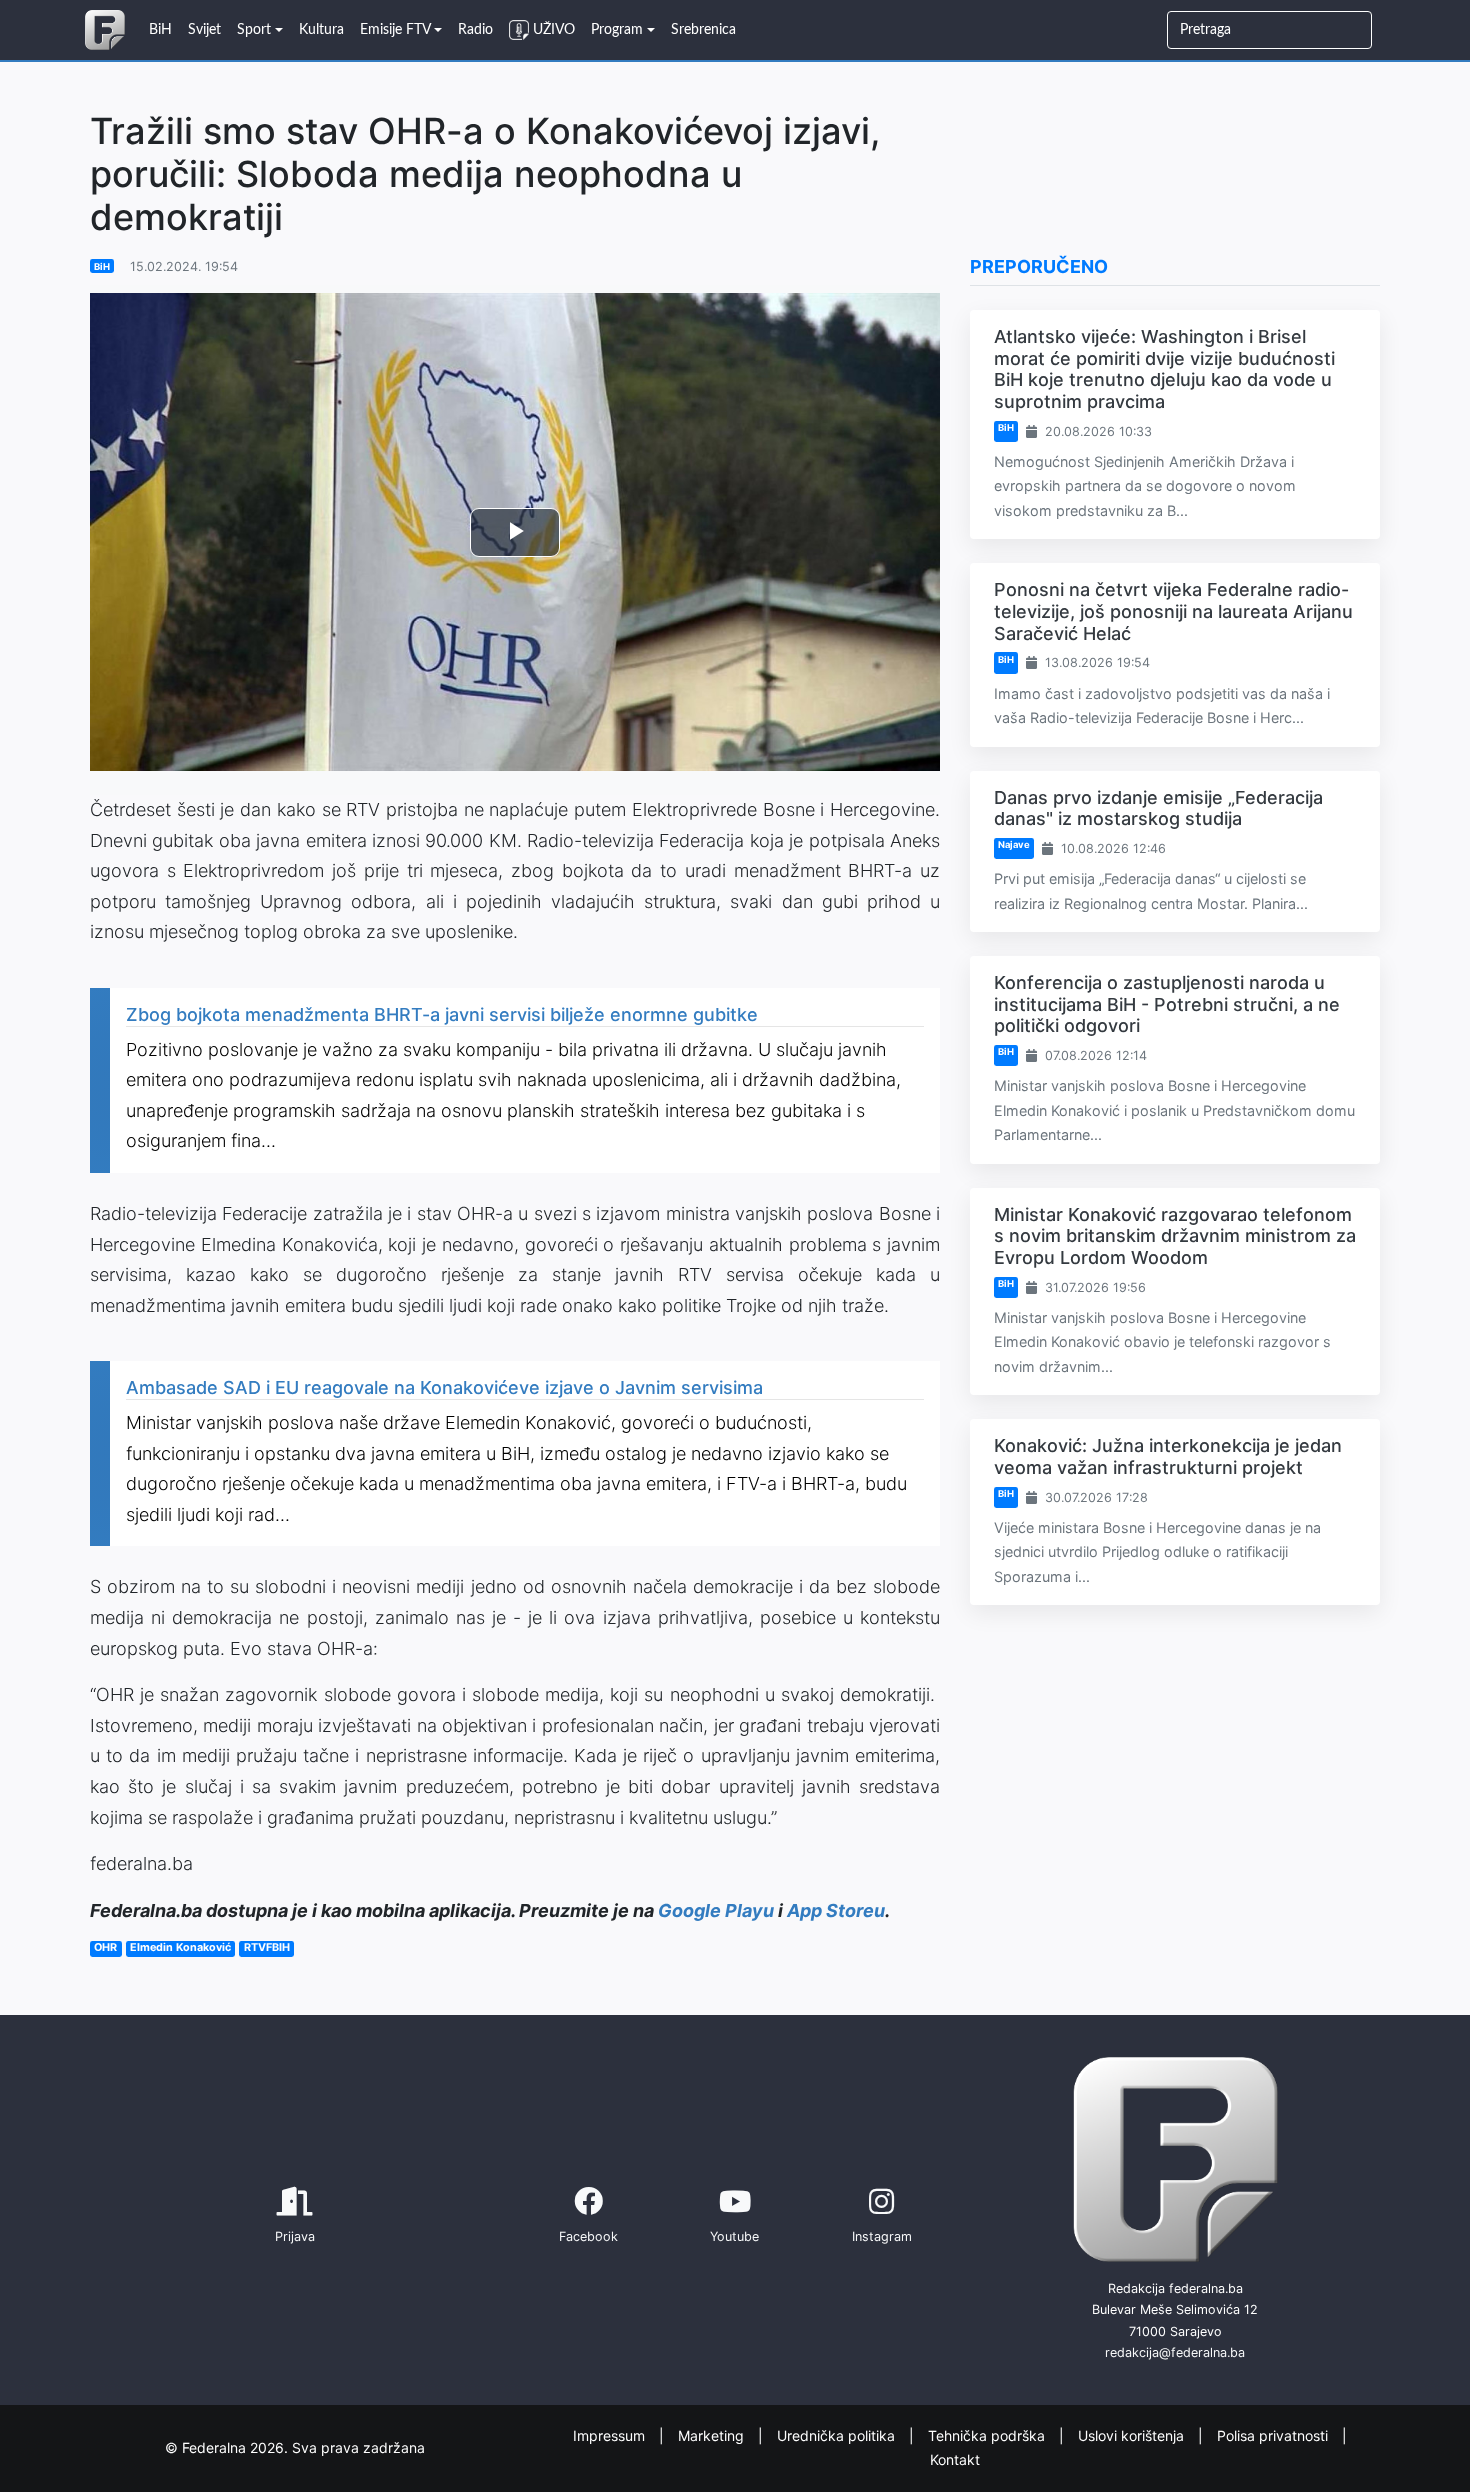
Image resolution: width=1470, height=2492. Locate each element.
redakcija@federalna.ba (1175, 2352)
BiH (102, 266)
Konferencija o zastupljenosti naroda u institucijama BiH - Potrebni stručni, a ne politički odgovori (1167, 1004)
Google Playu (716, 1910)
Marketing (713, 2434)
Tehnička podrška (988, 2434)
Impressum (611, 2434)
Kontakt (955, 2459)
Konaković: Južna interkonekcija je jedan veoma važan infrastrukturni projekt (1168, 1456)
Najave (1014, 844)
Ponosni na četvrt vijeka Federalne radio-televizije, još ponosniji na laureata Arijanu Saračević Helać (1173, 611)
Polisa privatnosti (1274, 2434)
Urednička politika (838, 2434)
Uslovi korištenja (1133, 2434)
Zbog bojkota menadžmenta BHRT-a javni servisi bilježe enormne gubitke (442, 1014)
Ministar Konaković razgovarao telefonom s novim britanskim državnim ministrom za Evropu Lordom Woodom (1175, 1236)
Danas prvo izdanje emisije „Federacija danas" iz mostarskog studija (1158, 808)
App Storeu (836, 1910)
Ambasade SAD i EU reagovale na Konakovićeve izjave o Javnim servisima (444, 1387)
